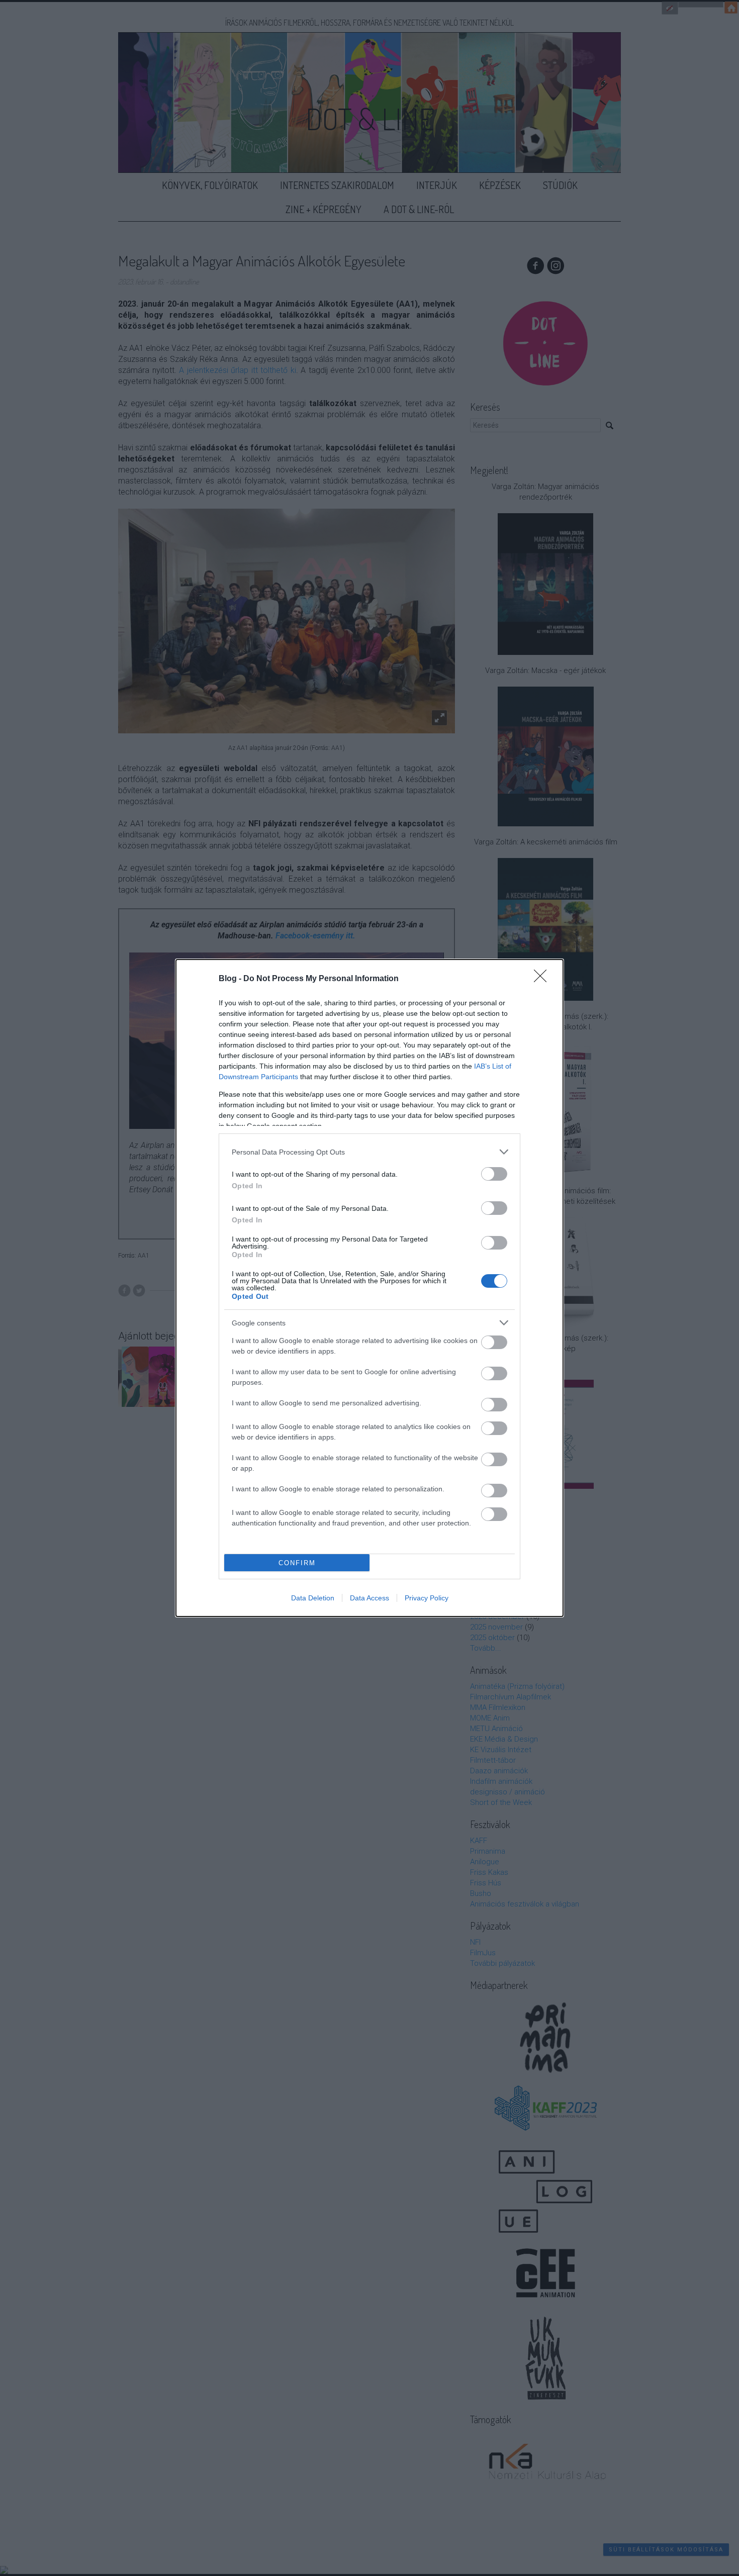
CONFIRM (297, 1563)
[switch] (494, 1174)
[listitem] (369, 1152)
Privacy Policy (427, 1598)
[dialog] (369, 1288)
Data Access (369, 1598)
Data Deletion (313, 1598)
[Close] (543, 979)
